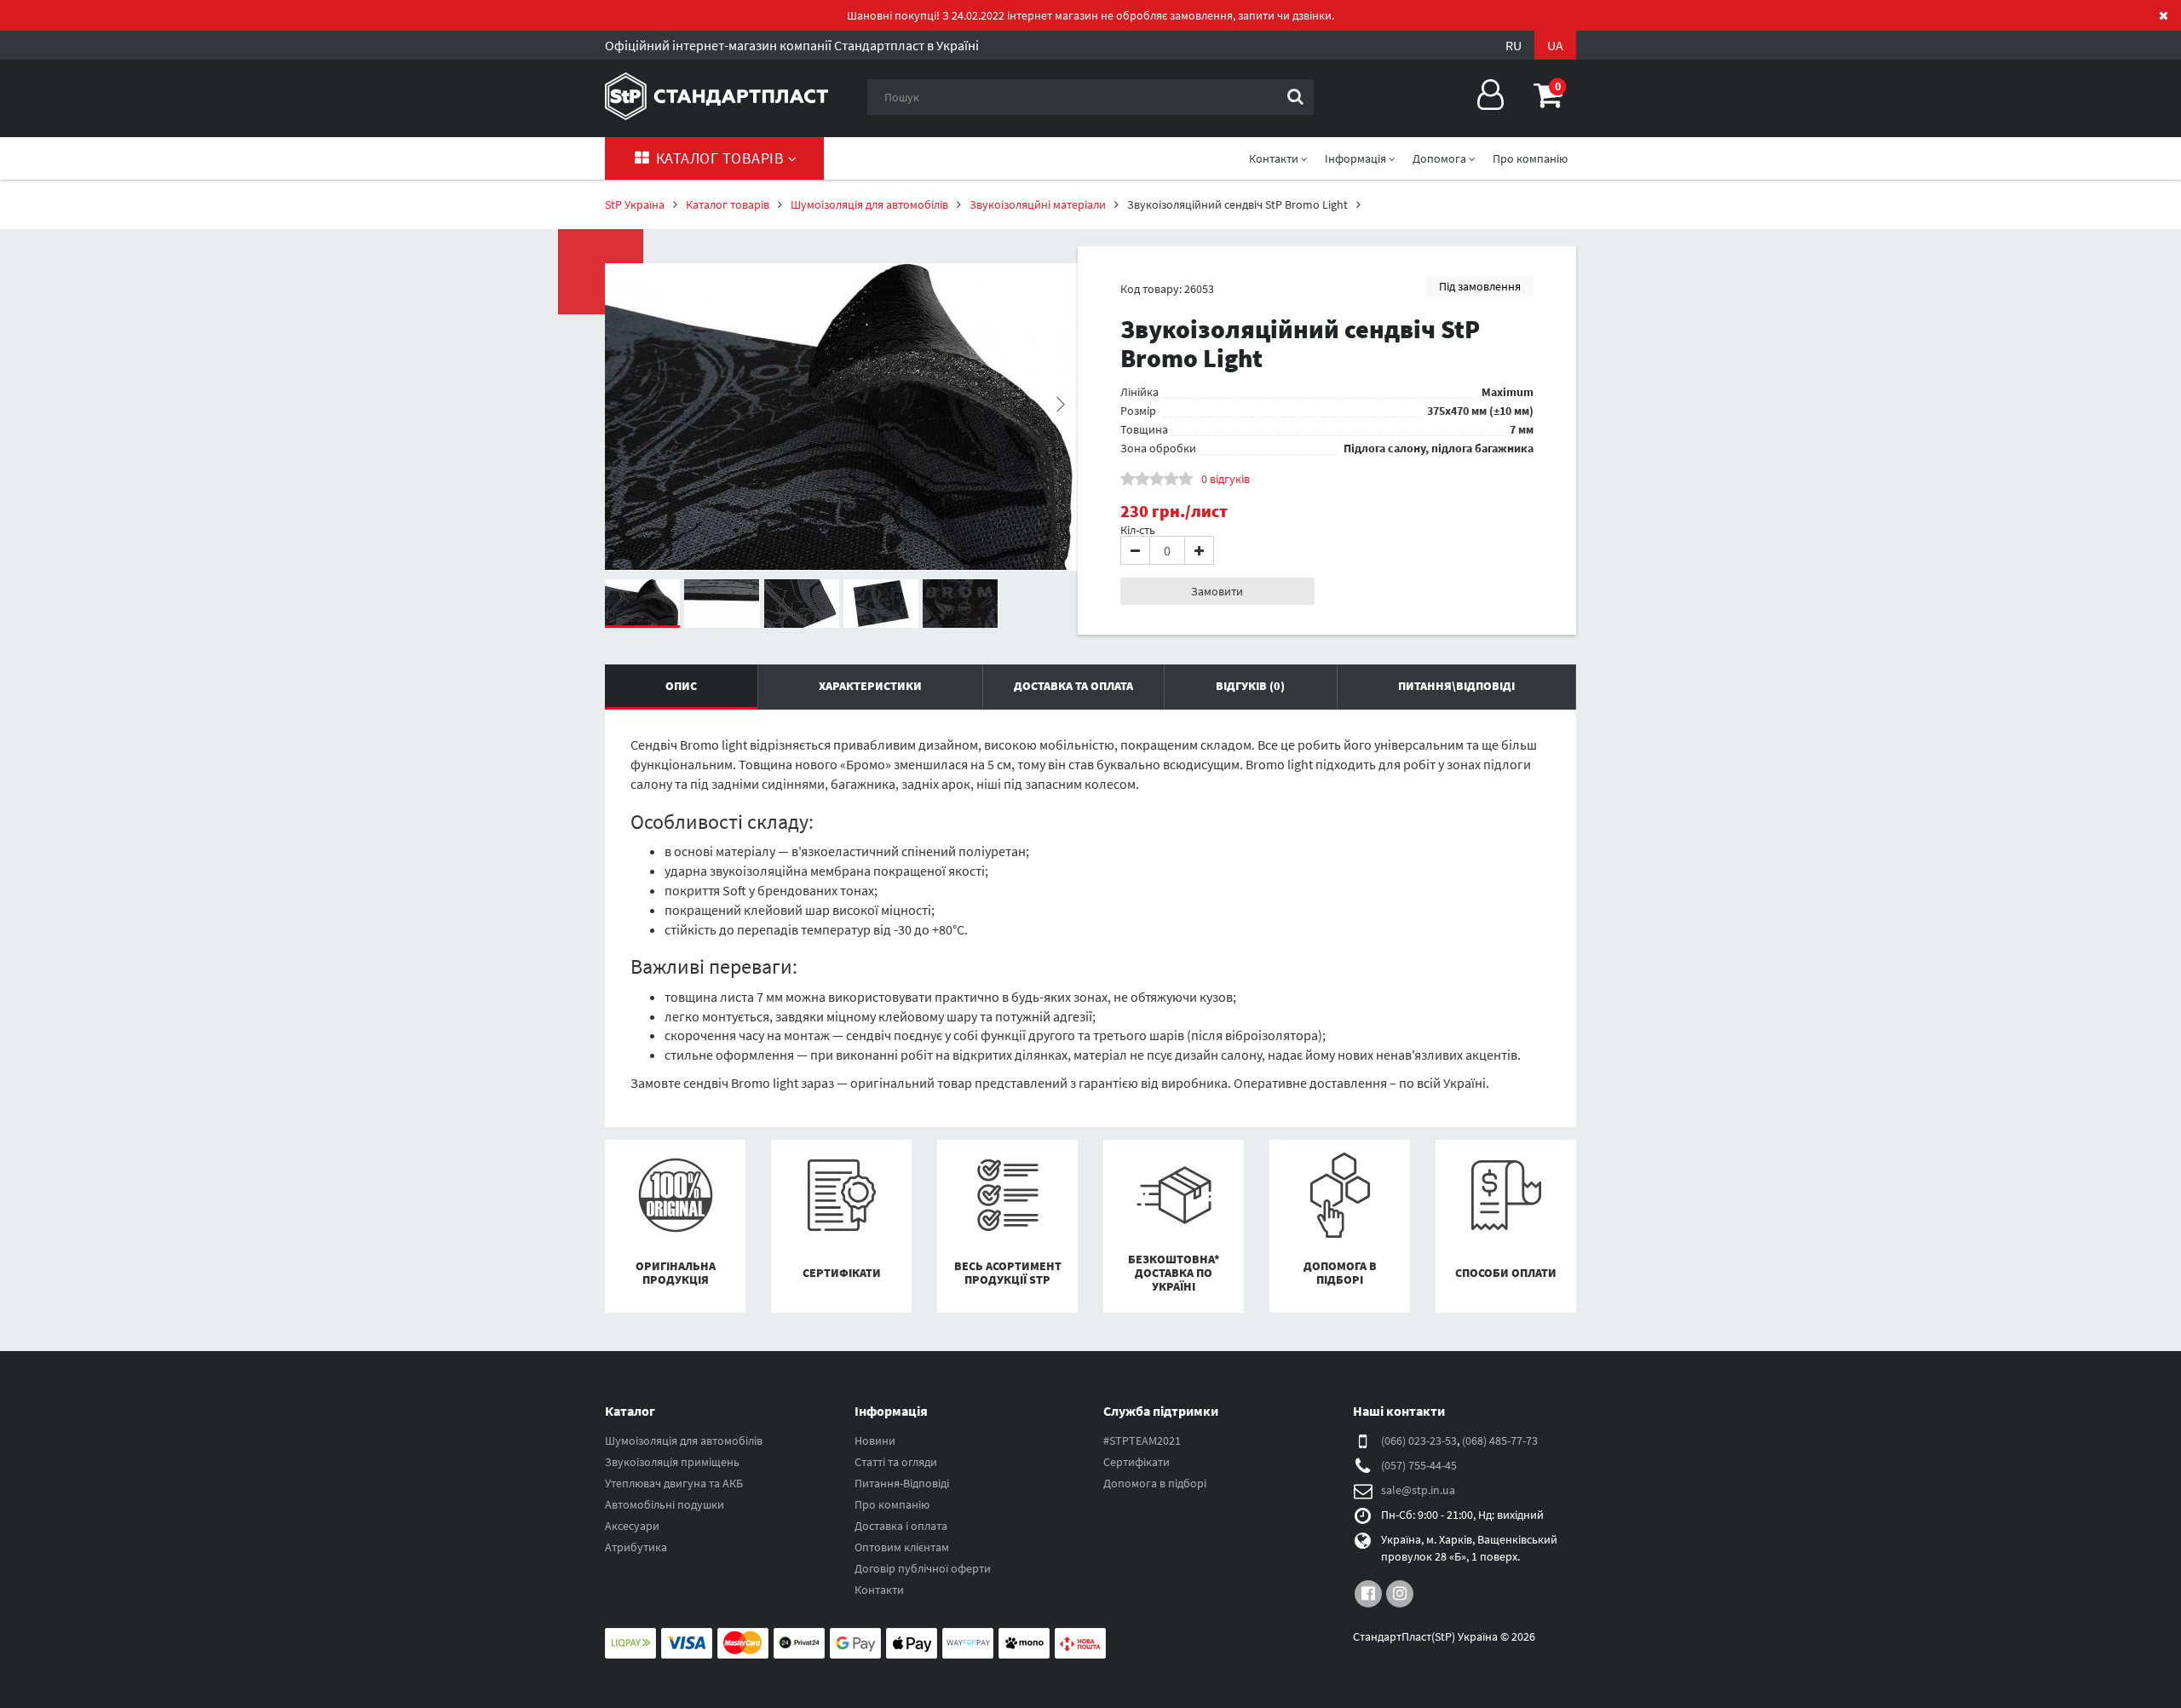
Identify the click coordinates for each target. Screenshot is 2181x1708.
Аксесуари (632, 1526)
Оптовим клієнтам (902, 1547)
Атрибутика (636, 1547)
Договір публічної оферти (923, 1568)
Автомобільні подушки (665, 1504)
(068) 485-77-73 (1500, 1441)
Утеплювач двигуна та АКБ (674, 1483)
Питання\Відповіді (1456, 686)
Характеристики (870, 686)
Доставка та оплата (1073, 686)
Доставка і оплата (901, 1526)
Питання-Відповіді (902, 1483)
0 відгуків (1226, 479)
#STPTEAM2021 (1142, 1441)
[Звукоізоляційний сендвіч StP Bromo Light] (841, 417)
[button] (1548, 95)
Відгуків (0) (1250, 686)
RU (1513, 45)
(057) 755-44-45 (1419, 1465)
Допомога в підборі (1155, 1483)
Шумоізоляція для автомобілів (684, 1441)
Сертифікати (1137, 1462)
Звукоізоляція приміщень (672, 1462)
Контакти (879, 1590)
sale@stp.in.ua (1418, 1490)
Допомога (1441, 158)
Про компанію (1530, 158)
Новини (875, 1441)
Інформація (1357, 158)
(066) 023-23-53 (1419, 1441)
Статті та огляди (896, 1462)
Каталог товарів (720, 158)
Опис (681, 686)
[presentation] (622, 405)
